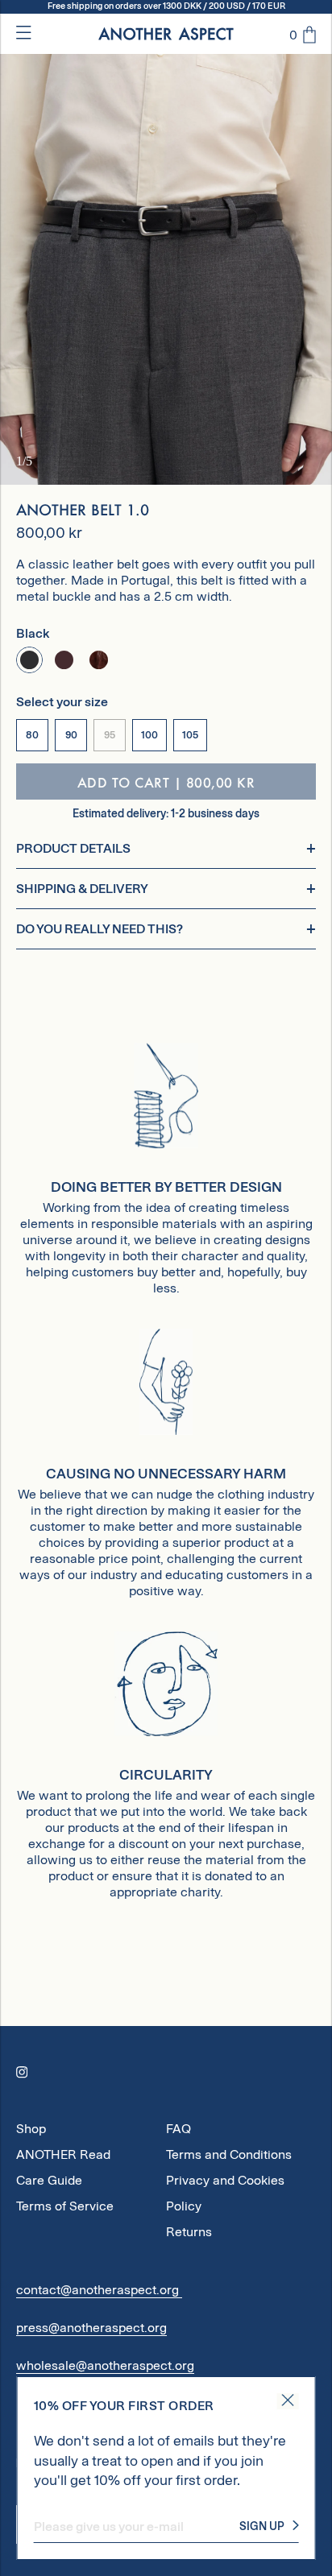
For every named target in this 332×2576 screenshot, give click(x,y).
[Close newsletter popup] (287, 2401)
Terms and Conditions (229, 2154)
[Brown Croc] (99, 660)
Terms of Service (65, 2206)
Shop (31, 2129)
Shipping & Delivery (82, 889)
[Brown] (64, 660)
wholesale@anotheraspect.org (105, 2365)
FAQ (178, 2129)
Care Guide (49, 2180)
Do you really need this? (100, 929)
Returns (189, 2232)
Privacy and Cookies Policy (225, 2183)
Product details (73, 848)
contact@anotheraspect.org (99, 2290)
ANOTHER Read (63, 2154)
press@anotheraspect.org (91, 2328)
